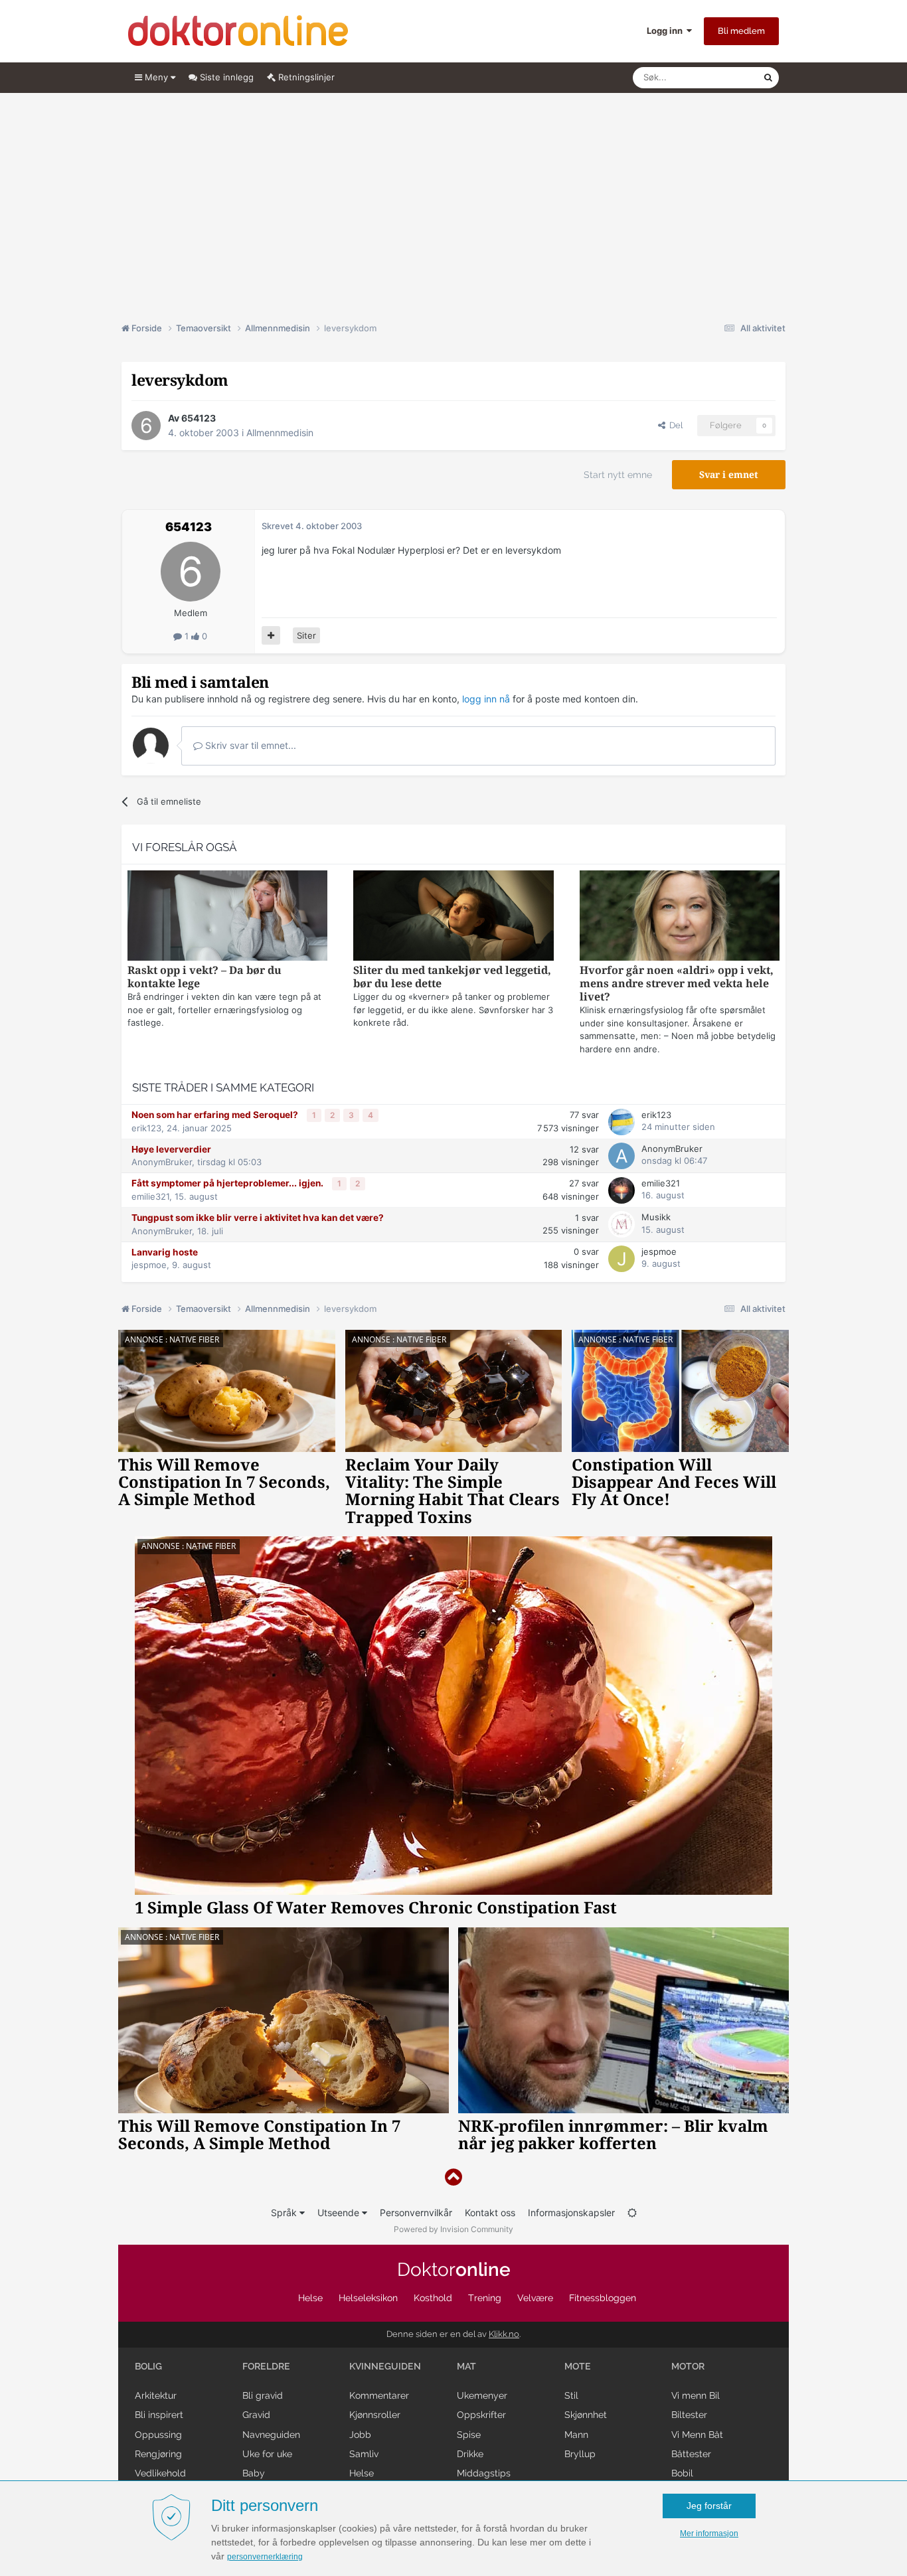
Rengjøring (158, 2454)
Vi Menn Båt (697, 2435)
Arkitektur (156, 2395)
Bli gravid (263, 2395)
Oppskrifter (481, 2415)
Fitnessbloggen (603, 2298)
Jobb (360, 2435)
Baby (254, 2473)
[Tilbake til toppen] (453, 2177)
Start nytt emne (618, 475)
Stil (571, 2395)
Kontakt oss (490, 2213)
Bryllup (580, 2454)
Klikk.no (504, 2334)
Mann (576, 2435)
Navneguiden (271, 2435)
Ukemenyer (482, 2395)
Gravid (256, 2415)
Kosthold (433, 2298)
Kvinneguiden (385, 2366)
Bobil (682, 2473)
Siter (306, 635)
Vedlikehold (160, 2473)
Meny (156, 77)
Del (674, 425)
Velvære (535, 2298)
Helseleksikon (368, 2298)
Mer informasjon (709, 2534)
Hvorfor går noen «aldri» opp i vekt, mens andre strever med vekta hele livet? (677, 984)
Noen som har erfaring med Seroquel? (216, 1115)
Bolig (148, 2366)
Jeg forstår (709, 2506)
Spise (469, 2435)
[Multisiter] (271, 635)
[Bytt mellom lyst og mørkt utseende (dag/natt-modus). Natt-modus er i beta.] (632, 2213)
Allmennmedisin (280, 433)
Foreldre (266, 2366)
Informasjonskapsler (571, 2213)
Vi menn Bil (696, 2395)
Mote (578, 2366)
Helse (310, 2298)
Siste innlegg (225, 77)
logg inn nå (486, 699)
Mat (466, 2366)
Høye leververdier (171, 1149)
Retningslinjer (305, 77)
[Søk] (768, 78)
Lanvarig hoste (165, 1252)
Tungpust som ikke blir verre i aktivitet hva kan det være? (258, 1218)
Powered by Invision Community (453, 2229)
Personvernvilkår (416, 2213)
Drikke (470, 2454)
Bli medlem (741, 31)
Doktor (454, 2270)
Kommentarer (379, 2395)
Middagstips (484, 2473)
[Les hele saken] (227, 917)
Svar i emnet (729, 475)
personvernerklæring (265, 2557)
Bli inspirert (159, 2415)
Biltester (689, 2415)
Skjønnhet (586, 2415)
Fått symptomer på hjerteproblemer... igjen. (228, 1183)
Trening (485, 2298)
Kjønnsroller (375, 2415)
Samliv (364, 2454)
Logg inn (667, 31)
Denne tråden (719, 77)
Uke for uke (267, 2454)
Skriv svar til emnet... (249, 745)
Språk (285, 2213)
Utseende (340, 2213)
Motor (688, 2366)
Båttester (691, 2454)
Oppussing (158, 2435)
